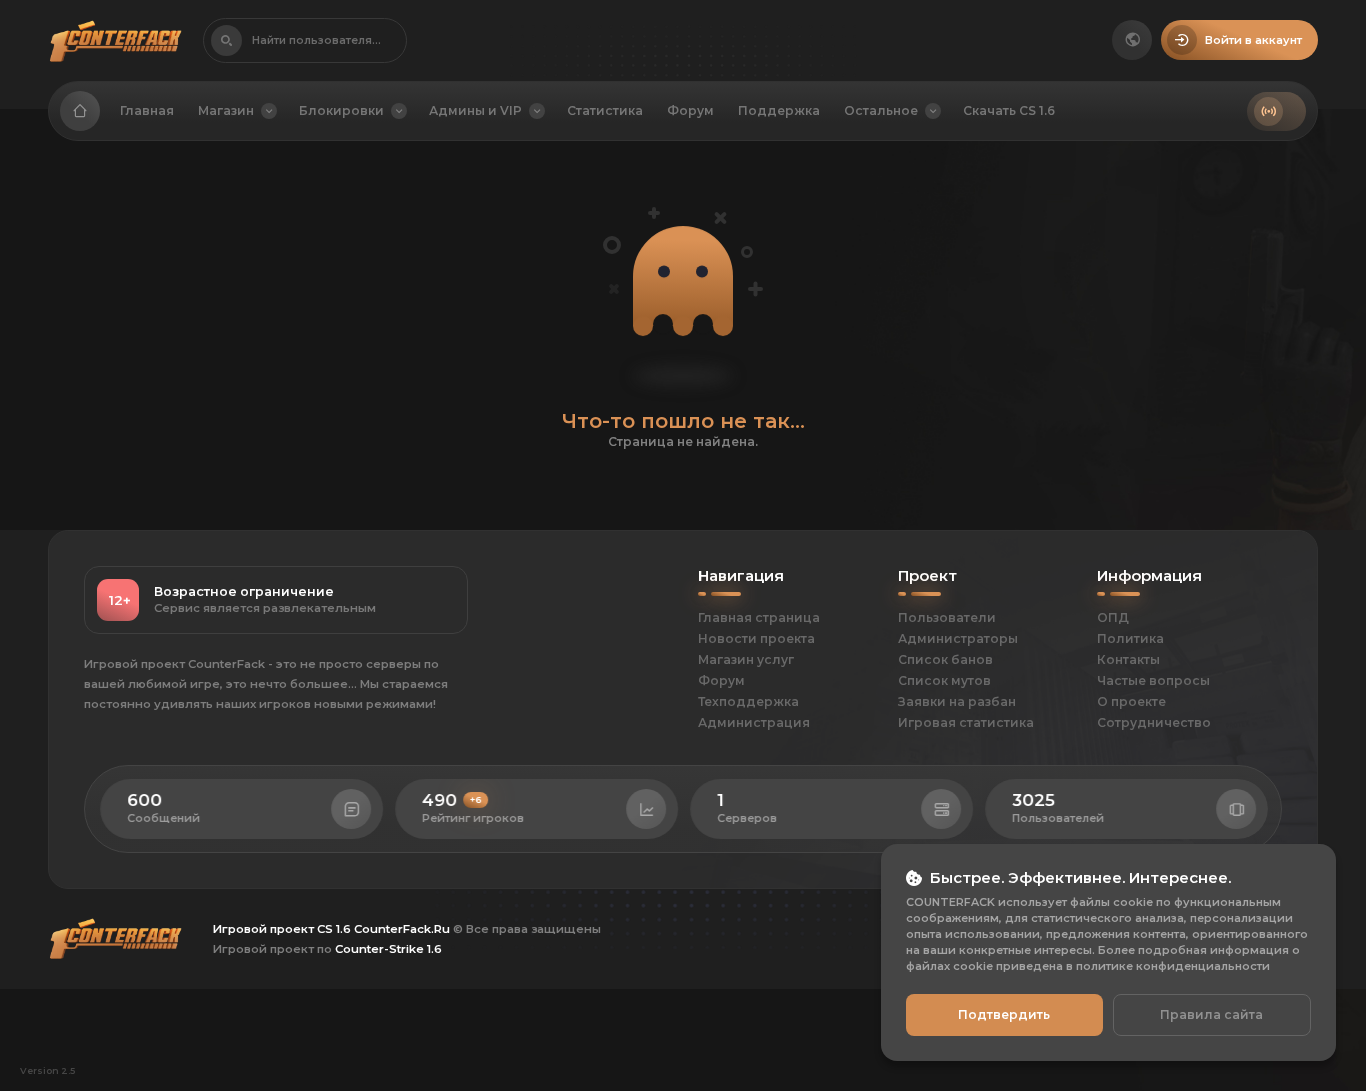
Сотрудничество (1154, 722)
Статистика (605, 110)
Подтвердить (1004, 1014)
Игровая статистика (966, 722)
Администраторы (958, 638)
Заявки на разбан (957, 701)
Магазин (226, 110)
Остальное (881, 110)
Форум (690, 110)
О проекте (1131, 701)
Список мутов (944, 680)
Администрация (754, 722)
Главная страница (759, 617)
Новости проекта (756, 638)
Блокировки (341, 110)
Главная (147, 110)
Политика (1130, 638)
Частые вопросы (1153, 680)
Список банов (945, 659)
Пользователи (947, 617)
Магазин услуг (746, 659)
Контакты (1128, 659)
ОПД (1113, 617)
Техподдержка (748, 701)
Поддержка (779, 110)
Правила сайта (1211, 1014)
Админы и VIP (475, 110)
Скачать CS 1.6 (1009, 110)
